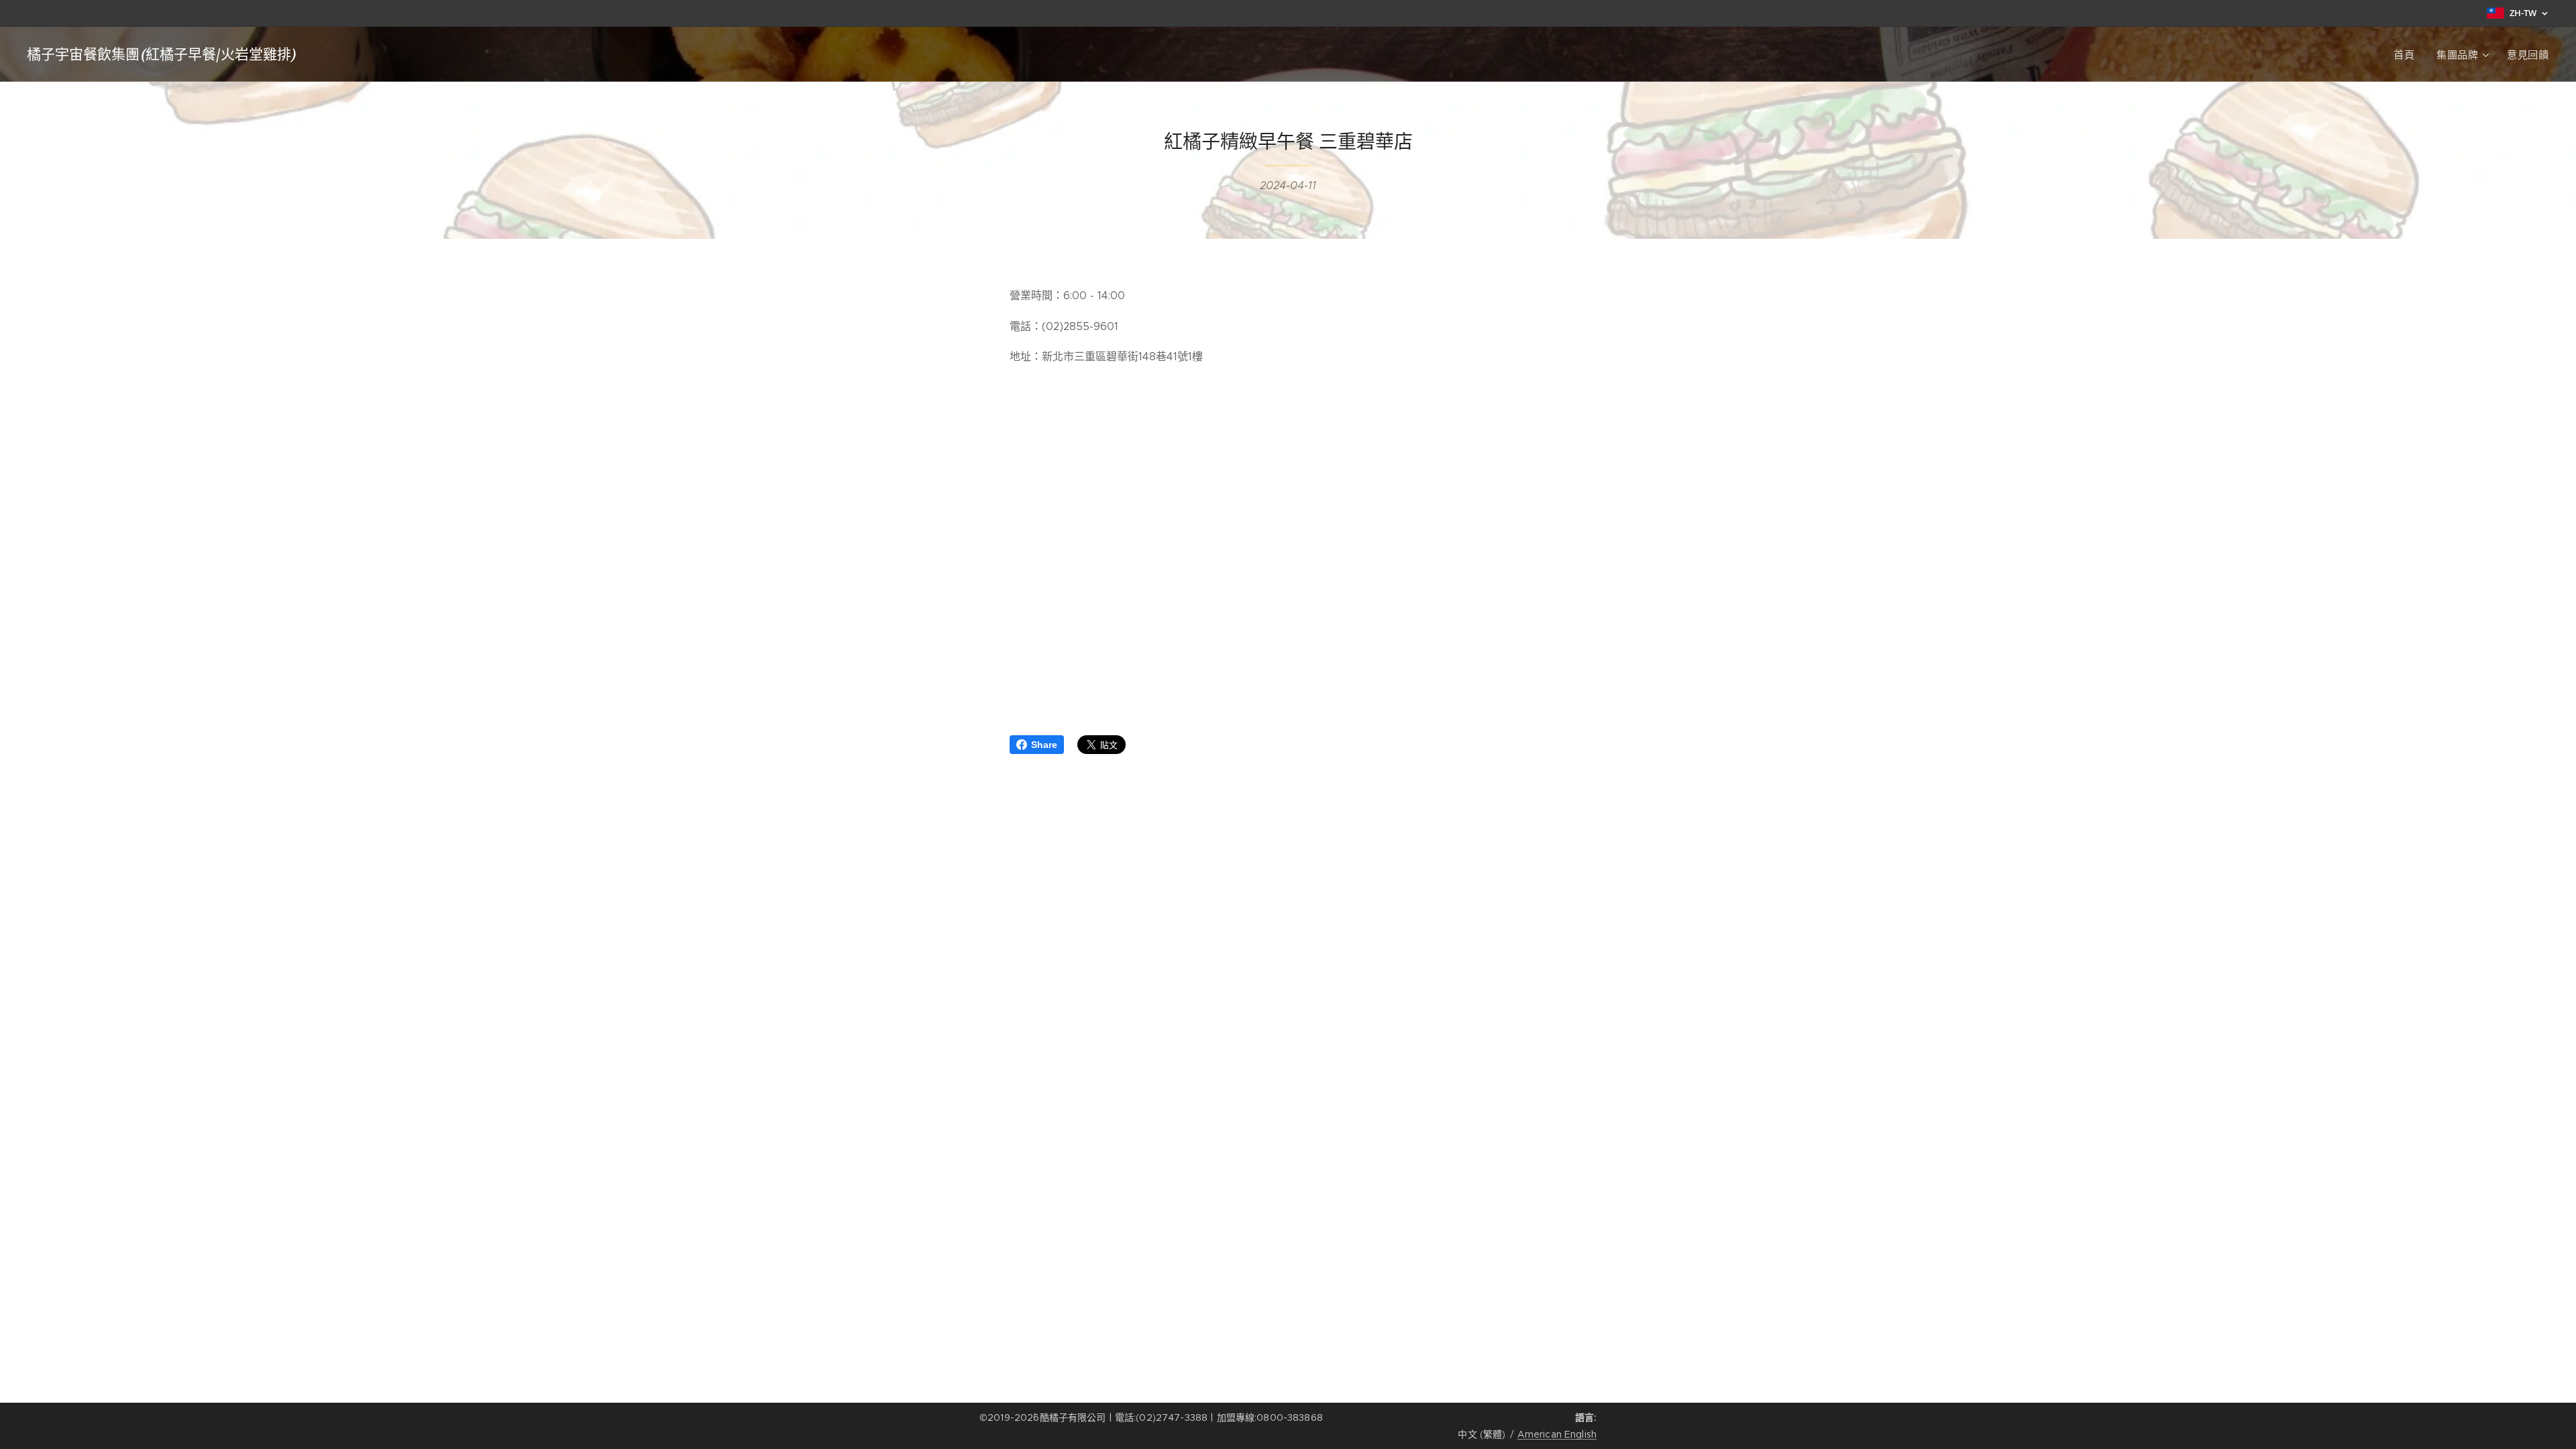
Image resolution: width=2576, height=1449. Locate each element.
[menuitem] (2408, 54)
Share (1044, 745)
